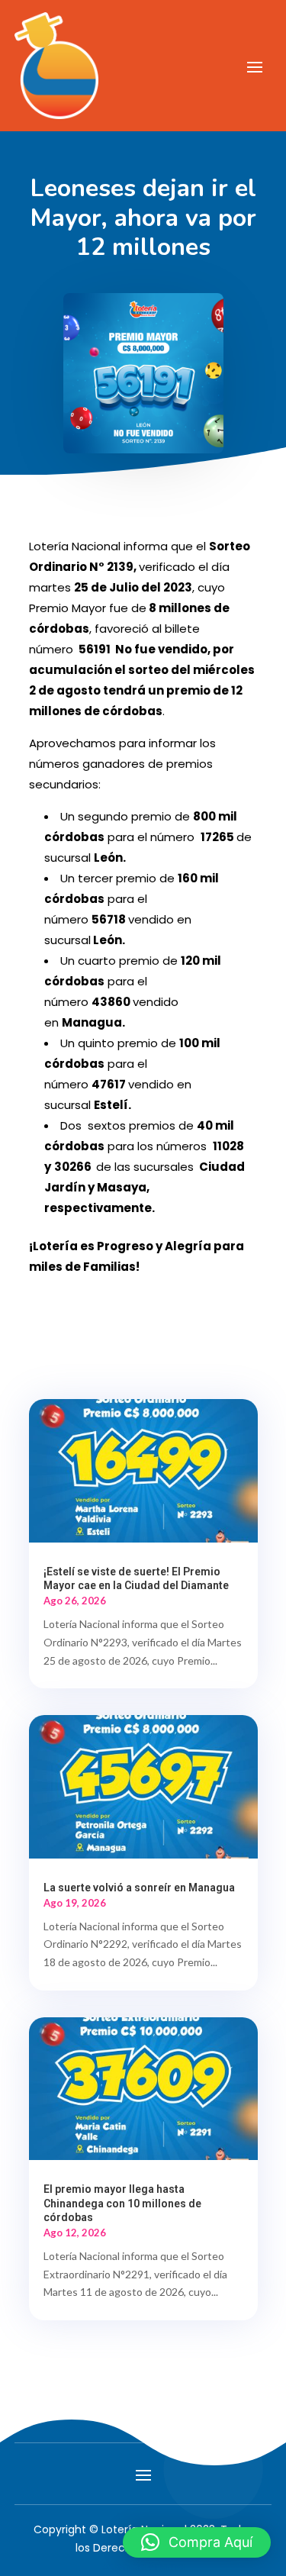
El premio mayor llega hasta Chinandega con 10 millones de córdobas (122, 2203)
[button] (197, 2542)
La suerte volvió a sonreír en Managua (139, 1888)
